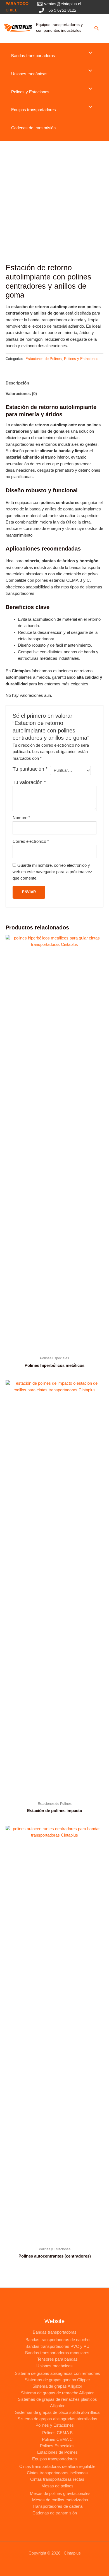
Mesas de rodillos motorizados (60, 2500)
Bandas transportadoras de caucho (57, 2340)
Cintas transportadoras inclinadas (57, 2473)
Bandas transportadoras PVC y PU (57, 2346)
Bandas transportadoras (33, 56)
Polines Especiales (57, 2446)
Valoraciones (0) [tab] (21, 394)
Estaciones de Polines (44, 359)
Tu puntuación (30, 769)
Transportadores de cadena (57, 2506)
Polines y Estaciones (30, 92)
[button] (97, 28)
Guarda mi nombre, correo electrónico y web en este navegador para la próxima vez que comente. (52, 872)
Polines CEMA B (57, 2433)
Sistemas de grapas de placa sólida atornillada (57, 2412)
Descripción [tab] (17, 383)
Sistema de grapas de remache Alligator (57, 2393)
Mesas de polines (57, 2486)
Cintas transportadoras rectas (57, 2479)
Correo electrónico (31, 841)
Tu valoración (29, 782)
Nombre (21, 818)
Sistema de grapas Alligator (57, 2386)
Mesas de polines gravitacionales (60, 2494)
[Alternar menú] (89, 53)
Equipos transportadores (34, 110)
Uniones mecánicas (29, 74)
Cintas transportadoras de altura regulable (57, 2467)
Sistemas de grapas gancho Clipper (57, 2380)
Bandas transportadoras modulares (57, 2353)
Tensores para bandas (57, 2359)
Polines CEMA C (57, 2439)
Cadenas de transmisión (33, 128)
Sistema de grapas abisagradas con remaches (57, 2373)
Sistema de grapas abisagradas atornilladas (57, 2419)
